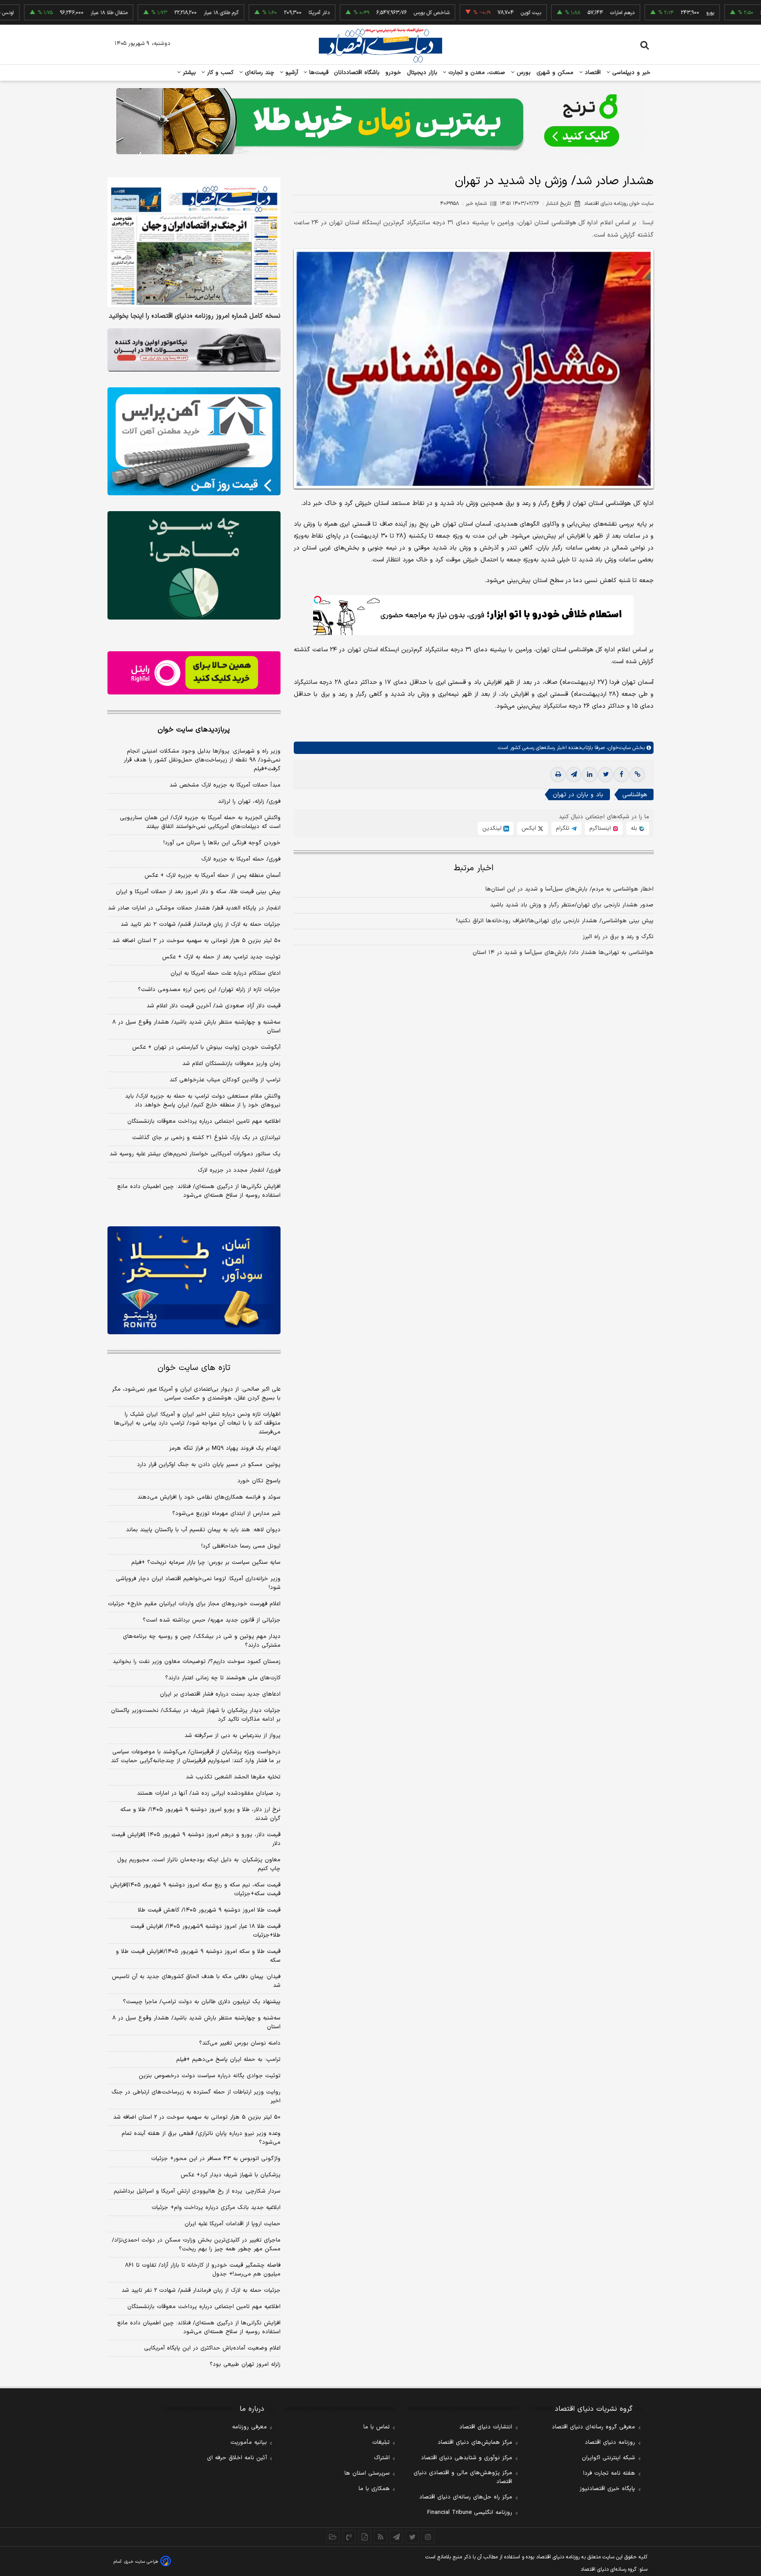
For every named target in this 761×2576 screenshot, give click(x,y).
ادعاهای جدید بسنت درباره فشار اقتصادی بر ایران (220, 1694)
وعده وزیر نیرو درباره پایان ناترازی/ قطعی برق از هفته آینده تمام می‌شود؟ (201, 2138)
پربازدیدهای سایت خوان (194, 730)
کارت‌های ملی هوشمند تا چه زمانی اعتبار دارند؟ (223, 1678)
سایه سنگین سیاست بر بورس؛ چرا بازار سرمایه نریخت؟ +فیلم (206, 1563)
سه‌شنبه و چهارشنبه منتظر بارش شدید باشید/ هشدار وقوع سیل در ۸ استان (196, 1027)
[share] (365, 2537)
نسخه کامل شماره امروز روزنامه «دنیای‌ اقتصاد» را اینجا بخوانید (195, 316)
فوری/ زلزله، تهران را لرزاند (249, 802)
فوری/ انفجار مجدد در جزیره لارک (239, 1170)
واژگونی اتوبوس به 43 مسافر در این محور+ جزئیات (216, 2159)
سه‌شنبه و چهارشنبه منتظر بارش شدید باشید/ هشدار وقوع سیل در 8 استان (196, 2023)
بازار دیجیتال (422, 73)
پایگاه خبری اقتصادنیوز (607, 2489)
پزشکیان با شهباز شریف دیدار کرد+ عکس (231, 2175)
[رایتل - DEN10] (194, 673)
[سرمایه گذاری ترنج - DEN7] (380, 121)
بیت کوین (467, 13)
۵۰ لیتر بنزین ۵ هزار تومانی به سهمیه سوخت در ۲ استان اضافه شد (196, 941)
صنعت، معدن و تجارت (476, 73)
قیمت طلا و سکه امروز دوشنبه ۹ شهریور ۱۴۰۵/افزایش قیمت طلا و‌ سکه (198, 1956)
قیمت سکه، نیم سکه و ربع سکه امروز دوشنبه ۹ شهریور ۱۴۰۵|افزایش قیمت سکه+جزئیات (195, 1889)
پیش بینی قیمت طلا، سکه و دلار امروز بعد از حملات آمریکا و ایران (198, 892)
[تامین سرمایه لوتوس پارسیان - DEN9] (194, 565)
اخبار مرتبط (474, 868)
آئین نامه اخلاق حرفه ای (237, 2458)
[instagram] (428, 2537)
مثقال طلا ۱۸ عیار (45, 13)
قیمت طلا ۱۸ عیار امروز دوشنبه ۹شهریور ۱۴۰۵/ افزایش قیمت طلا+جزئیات (205, 1931)
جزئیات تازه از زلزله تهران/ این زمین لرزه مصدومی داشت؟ (209, 990)
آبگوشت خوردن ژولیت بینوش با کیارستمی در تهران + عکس (206, 1047)
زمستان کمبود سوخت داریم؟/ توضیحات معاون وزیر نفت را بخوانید (197, 1662)
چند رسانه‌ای (259, 73)
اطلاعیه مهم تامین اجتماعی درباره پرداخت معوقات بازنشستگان (204, 1121)
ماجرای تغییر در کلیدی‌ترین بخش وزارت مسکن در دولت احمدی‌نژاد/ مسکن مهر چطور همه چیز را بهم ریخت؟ (196, 2245)
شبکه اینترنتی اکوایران (608, 2458)
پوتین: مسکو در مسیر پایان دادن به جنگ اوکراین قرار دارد (209, 1465)
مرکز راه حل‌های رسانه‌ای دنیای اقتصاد (466, 2497)
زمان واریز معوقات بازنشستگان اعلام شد (231, 1064)
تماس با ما (377, 2427)
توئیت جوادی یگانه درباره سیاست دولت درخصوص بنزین (210, 2076)
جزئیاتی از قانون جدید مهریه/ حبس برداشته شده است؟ (212, 1620)
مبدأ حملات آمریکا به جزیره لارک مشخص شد (225, 785)
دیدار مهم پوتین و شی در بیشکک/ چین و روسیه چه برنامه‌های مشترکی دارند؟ (202, 1641)
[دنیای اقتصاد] (380, 45)
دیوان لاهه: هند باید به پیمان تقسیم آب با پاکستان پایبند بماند (203, 1530)
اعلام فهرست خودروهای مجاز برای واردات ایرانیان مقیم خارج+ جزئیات (194, 1604)
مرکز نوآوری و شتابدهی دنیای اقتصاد (467, 2458)
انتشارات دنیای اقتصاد (486, 2427)
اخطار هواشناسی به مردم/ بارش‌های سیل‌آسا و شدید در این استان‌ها (569, 889)
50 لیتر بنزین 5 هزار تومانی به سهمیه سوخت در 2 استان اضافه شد (197, 2117)
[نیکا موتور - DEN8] (194, 350)
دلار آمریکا (255, 13)
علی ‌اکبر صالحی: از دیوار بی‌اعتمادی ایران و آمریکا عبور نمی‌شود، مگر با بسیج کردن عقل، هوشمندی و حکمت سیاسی (196, 1394)
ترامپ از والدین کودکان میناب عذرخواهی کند (225, 1080)
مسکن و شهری (555, 73)
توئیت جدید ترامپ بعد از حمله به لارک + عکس (221, 957)
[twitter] (606, 775)
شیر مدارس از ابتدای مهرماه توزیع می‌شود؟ (226, 1514)
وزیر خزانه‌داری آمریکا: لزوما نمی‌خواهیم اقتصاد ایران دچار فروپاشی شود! (198, 1583)
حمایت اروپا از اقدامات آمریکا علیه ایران (233, 2224)
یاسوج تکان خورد (259, 1481)
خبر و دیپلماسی (630, 73)
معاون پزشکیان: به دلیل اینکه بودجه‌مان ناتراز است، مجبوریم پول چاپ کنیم (199, 1864)
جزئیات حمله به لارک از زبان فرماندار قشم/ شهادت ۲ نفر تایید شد (201, 924)
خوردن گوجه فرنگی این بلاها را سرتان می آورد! (222, 843)
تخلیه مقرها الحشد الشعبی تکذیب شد (233, 1777)
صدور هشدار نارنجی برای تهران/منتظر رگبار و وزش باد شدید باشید (572, 905)
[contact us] (349, 2537)
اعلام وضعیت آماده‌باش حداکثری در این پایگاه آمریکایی (212, 2348)
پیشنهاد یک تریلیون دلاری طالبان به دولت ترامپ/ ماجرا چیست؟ (202, 2002)
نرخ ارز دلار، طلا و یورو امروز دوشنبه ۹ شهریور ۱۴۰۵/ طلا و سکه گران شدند (200, 1814)
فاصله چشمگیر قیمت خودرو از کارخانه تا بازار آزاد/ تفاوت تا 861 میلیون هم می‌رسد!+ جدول (203, 2270)
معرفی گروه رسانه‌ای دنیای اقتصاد (593, 2427)
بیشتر (188, 73)
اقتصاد (592, 73)
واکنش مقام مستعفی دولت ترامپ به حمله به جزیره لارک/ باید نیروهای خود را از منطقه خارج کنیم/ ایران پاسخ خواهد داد (203, 1101)
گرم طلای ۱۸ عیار (157, 13)
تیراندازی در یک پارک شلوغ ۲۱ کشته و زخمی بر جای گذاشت (206, 1138)
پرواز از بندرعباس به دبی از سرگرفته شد (233, 1736)
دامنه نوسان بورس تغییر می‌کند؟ (240, 2043)
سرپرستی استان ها (367, 2473)
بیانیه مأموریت (249, 2442)
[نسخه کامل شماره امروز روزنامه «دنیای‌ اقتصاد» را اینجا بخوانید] (194, 242)
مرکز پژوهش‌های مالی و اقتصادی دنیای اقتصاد (463, 2477)
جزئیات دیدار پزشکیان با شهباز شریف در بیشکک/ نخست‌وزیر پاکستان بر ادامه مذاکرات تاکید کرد (196, 1715)
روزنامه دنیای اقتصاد (610, 2442)
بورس (523, 73)
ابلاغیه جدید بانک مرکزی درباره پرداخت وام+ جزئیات (216, 2208)
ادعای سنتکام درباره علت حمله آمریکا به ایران (225, 973)
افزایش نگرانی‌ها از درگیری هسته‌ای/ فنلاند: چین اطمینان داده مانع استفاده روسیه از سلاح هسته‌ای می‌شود (199, 1191)
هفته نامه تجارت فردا (609, 2473)
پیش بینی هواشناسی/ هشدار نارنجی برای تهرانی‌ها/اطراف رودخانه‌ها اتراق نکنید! (555, 921)
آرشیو (291, 73)
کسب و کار (219, 73)
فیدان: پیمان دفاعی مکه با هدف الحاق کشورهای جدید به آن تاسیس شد (196, 1981)
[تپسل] (318, 600)
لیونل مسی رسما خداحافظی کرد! (241, 1546)
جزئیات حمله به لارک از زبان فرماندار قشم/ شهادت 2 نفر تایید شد (201, 2290)
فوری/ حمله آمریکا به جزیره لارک (241, 859)
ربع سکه (735, 13)
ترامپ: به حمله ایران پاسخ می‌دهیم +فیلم (228, 2060)
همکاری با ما (374, 2489)
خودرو (393, 73)
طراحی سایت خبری (141, 2562)
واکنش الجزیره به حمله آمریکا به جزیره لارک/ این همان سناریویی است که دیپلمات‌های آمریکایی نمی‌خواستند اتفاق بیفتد (200, 822)
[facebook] (621, 775)
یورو (646, 13)
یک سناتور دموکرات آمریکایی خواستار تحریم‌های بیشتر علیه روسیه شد (195, 1154)
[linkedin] (590, 775)
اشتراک (382, 2458)
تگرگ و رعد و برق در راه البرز (618, 937)
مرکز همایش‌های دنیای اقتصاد (475, 2442)
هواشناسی (635, 795)
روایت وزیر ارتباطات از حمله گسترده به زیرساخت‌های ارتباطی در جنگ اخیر (196, 2097)
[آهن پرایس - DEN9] (194, 442)
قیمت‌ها (318, 73)
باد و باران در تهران (578, 795)
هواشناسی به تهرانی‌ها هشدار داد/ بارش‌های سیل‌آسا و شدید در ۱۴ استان (563, 953)
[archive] (333, 2537)
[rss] (380, 2537)
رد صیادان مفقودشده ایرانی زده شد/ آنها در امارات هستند (209, 1793)
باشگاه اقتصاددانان (357, 73)
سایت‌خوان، (618, 748)
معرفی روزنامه (249, 2427)
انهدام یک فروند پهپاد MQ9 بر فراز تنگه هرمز (225, 1448)
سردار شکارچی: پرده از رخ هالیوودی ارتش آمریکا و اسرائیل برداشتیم (197, 2191)
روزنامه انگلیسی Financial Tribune (470, 2513)
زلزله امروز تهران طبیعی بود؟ (245, 2364)
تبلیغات (381, 2442)
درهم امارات (558, 13)
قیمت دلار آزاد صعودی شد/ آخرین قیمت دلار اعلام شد (214, 1006)
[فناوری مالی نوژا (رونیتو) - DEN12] (194, 1281)
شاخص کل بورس (368, 13)
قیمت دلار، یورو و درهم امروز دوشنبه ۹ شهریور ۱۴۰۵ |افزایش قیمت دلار (196, 1839)
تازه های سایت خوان (194, 1368)
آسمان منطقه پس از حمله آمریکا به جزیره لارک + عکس (212, 876)
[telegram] (574, 775)
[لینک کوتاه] (637, 775)
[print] (558, 775)
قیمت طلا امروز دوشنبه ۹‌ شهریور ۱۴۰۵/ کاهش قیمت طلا (209, 1910)
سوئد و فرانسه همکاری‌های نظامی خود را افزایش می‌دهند (209, 1497)
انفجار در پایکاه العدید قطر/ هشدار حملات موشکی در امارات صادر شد (194, 908)
